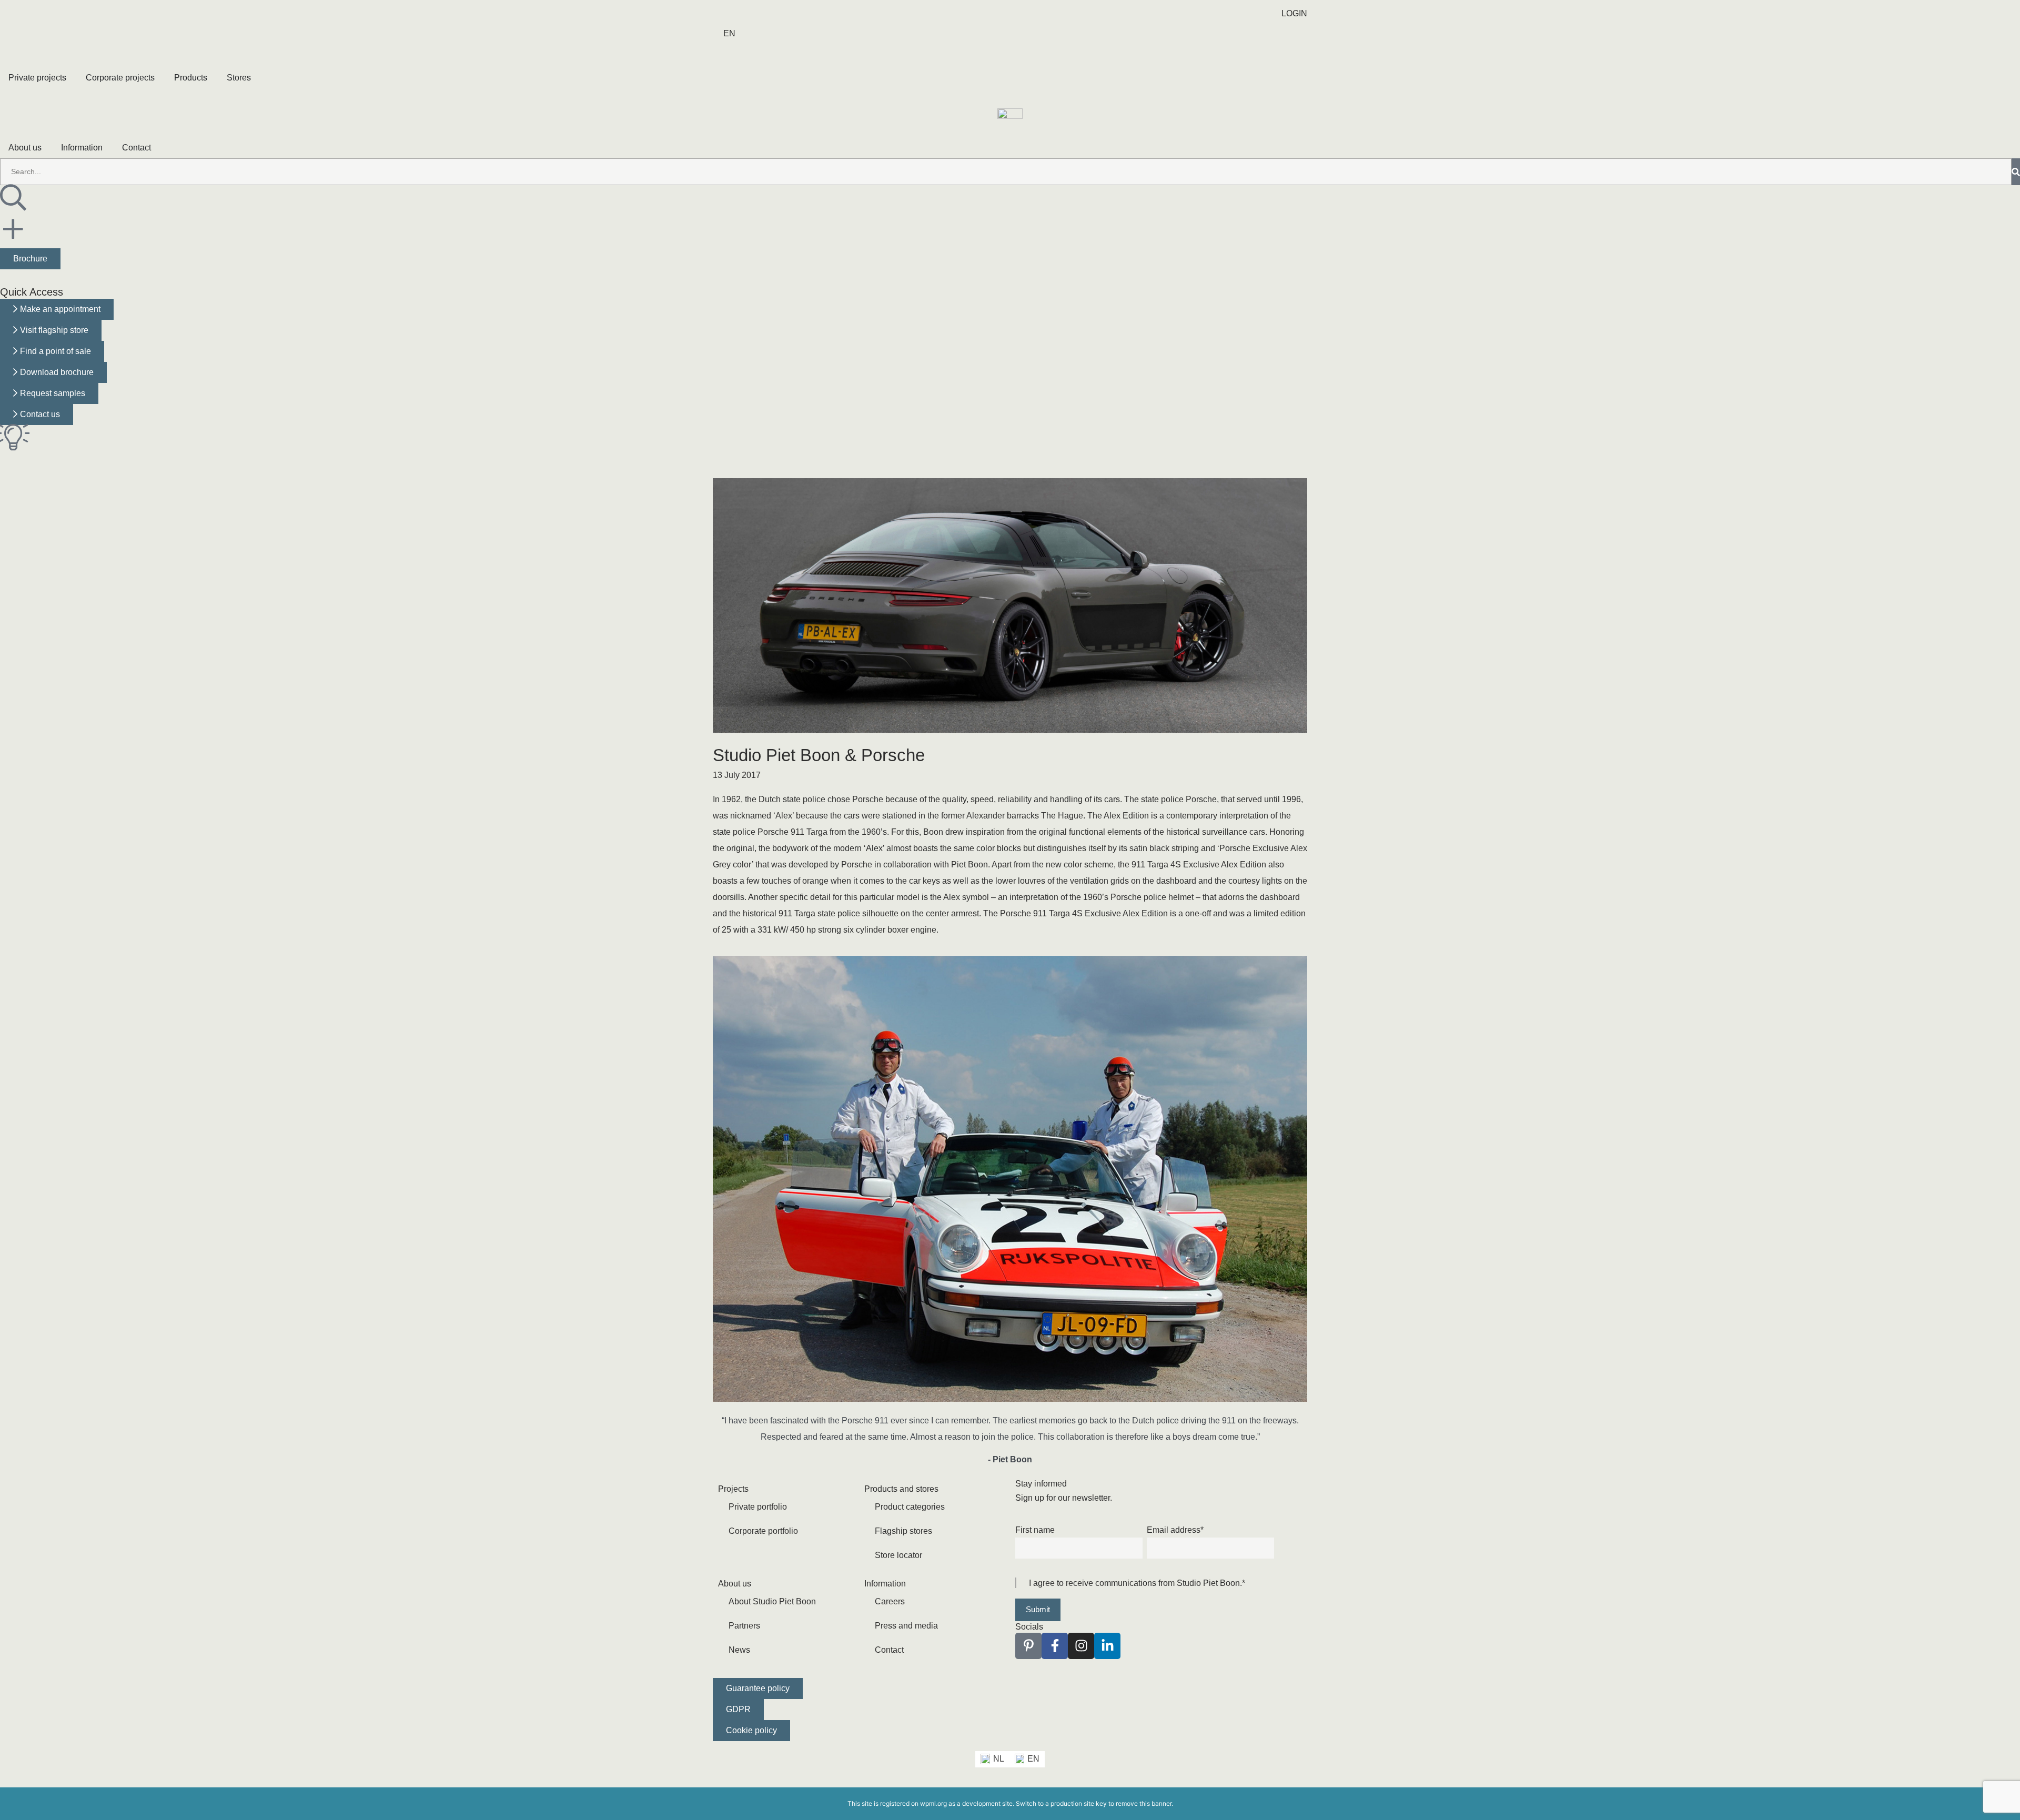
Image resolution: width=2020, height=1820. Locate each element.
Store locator (898, 1555)
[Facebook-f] (1055, 1646)
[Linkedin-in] (1107, 1646)
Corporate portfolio (763, 1531)
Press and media (906, 1626)
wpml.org (933, 1803)
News (739, 1650)
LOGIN (1294, 13)
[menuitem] (729, 34)
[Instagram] (1081, 1646)
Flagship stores (903, 1531)
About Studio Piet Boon (772, 1601)
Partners (744, 1626)
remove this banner (1144, 1803)
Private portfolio (758, 1507)
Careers (890, 1601)
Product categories (910, 1507)
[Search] (2016, 172)
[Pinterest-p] (1028, 1646)
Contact (889, 1650)
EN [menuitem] (1033, 1759)
